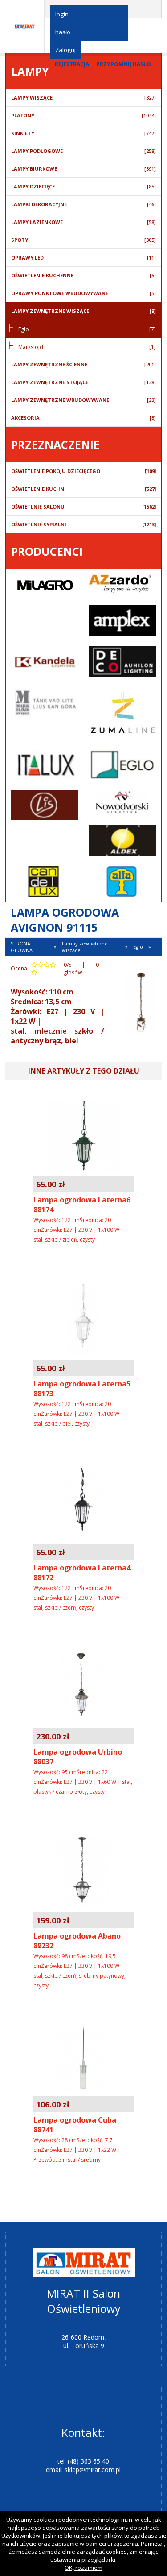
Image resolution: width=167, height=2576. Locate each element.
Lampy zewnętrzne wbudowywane (83, 400)
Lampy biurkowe (83, 169)
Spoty (83, 240)
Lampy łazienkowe (83, 222)
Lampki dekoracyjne (83, 204)
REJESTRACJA (72, 64)
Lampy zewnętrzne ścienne (83, 364)
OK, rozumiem (83, 2568)
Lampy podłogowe (83, 151)
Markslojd (87, 347)
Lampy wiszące (83, 98)
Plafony (83, 115)
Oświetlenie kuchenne (83, 275)
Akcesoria (83, 418)
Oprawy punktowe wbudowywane (83, 293)
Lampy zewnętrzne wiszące (83, 311)
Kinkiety (83, 133)
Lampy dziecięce (83, 186)
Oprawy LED (83, 258)
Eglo (87, 329)
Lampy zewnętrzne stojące (83, 382)
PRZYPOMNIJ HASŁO (124, 64)
